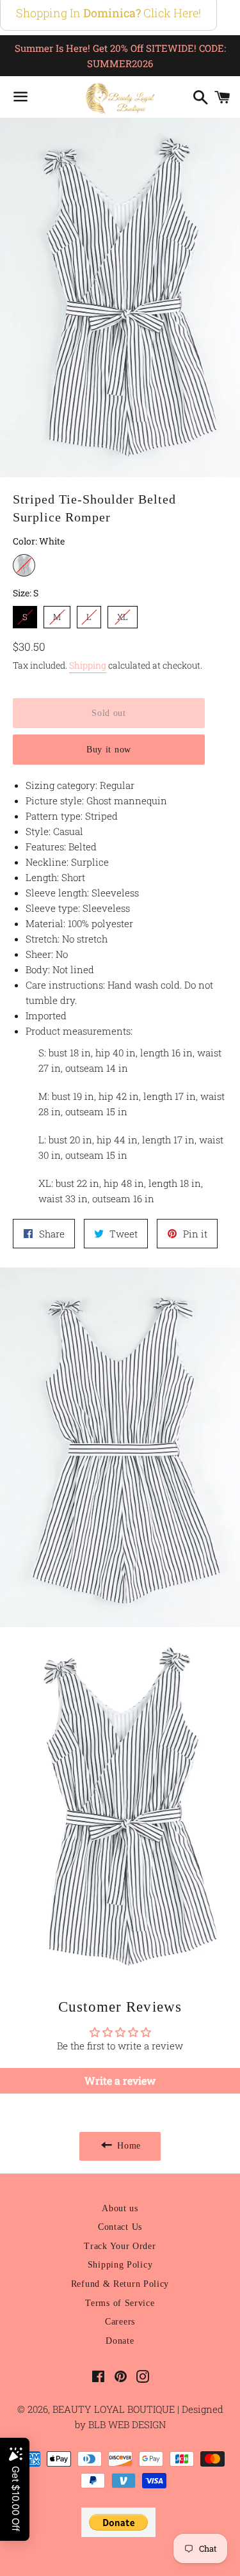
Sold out (109, 713)
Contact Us (120, 2227)
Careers (120, 2322)
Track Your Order (120, 2246)
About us (120, 2208)
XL (123, 614)
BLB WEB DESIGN (126, 2424)
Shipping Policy (120, 2265)
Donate (120, 2341)
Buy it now (109, 750)
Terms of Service (120, 2303)
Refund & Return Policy (120, 2284)
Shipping (88, 665)
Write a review (120, 2080)
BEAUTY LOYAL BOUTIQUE (115, 2409)
